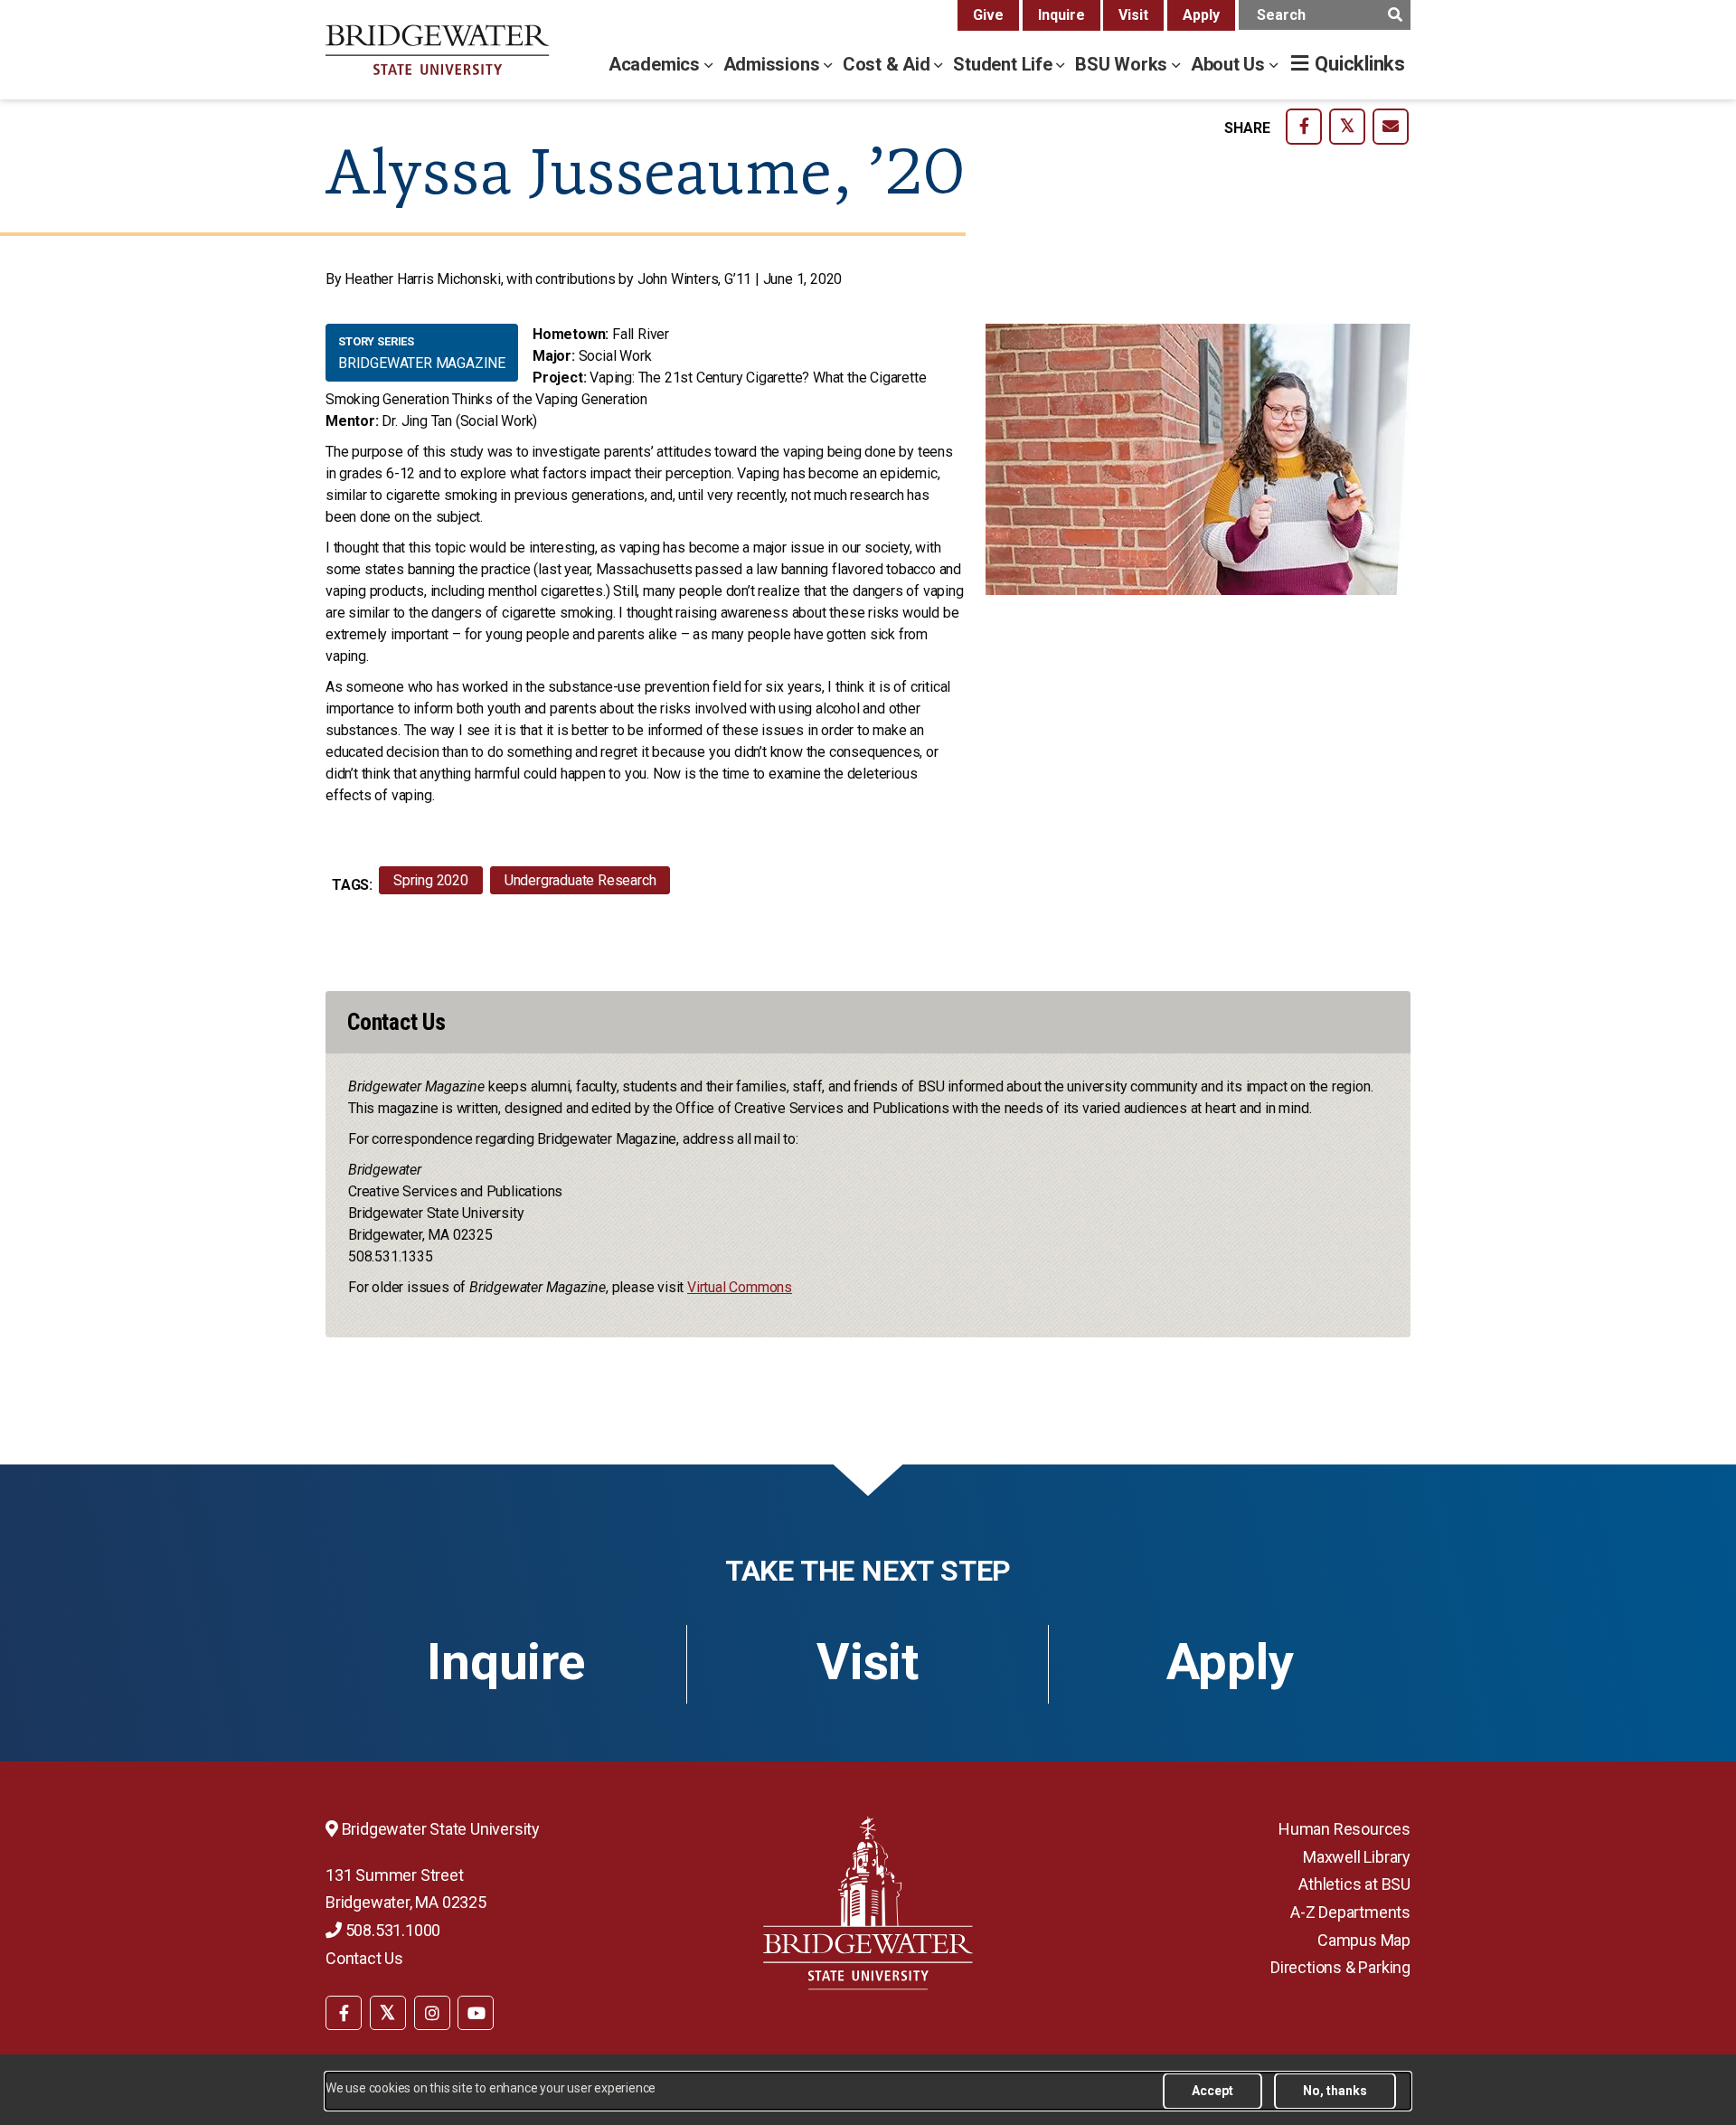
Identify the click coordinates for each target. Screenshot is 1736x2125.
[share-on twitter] (1347, 127)
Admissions (774, 64)
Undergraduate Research (580, 880)
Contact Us (364, 1958)
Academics (656, 64)
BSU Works (1123, 64)
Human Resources (1344, 1829)
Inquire (1061, 15)
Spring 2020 (431, 880)
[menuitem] (344, 2012)
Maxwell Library (1357, 1857)
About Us (1230, 64)
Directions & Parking (1340, 1967)
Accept (1212, 2091)
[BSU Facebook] (344, 2013)
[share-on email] (1391, 127)
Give (988, 15)
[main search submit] (1395, 15)
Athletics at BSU (1354, 1884)
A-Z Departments (1350, 1912)
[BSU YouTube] (476, 2013)
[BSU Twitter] (388, 2013)
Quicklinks (1360, 64)
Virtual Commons (740, 1287)
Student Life (1005, 64)
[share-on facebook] (1304, 127)
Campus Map (1364, 1940)
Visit (1133, 15)
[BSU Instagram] (432, 2013)
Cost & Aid (889, 64)
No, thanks (1335, 2091)
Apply (1201, 15)
